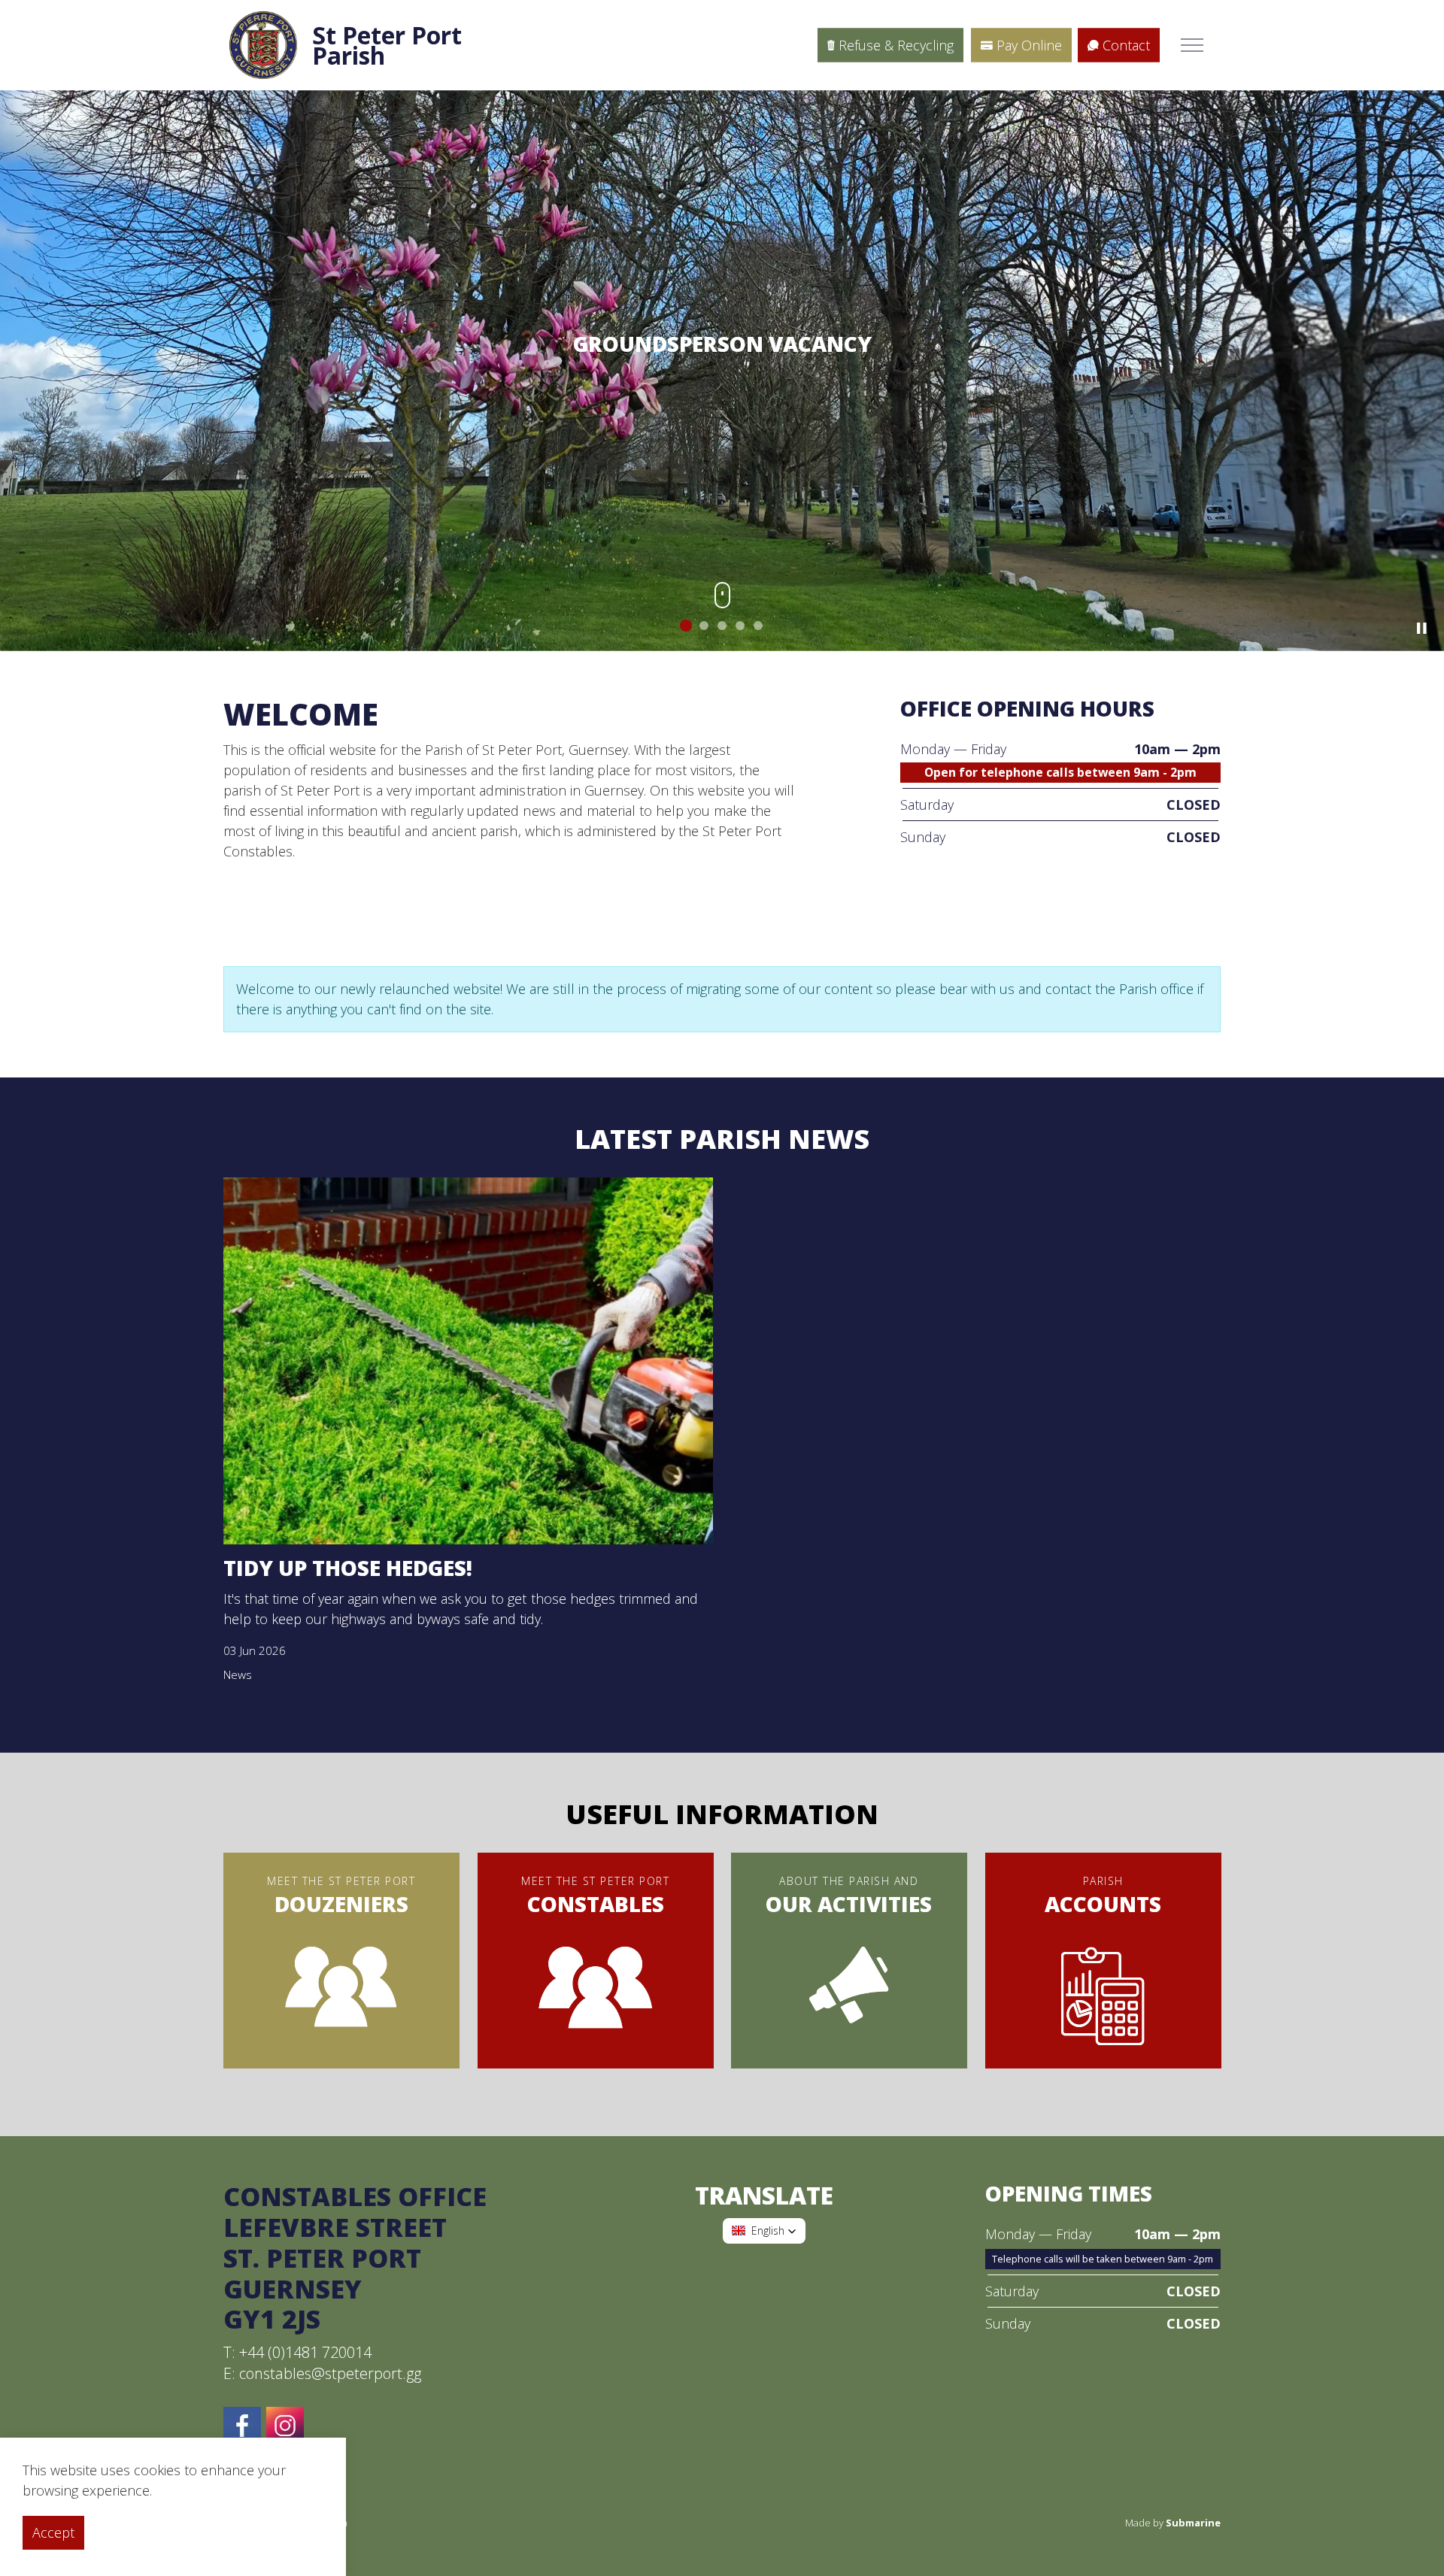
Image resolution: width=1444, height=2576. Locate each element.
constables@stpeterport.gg (330, 2376)
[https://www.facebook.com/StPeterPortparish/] (242, 2428)
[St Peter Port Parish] (263, 45)
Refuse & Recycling (896, 45)
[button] (764, 2232)
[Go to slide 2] (704, 628)
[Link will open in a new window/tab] (285, 2428)
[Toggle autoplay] (1421, 631)
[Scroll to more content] (722, 601)
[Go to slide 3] (722, 628)
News (238, 1677)
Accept (53, 2532)
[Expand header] (1192, 45)
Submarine (1193, 2525)
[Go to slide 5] (758, 628)
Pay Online (1029, 45)
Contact (1126, 45)
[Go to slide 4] (740, 628)
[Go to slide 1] (686, 628)
